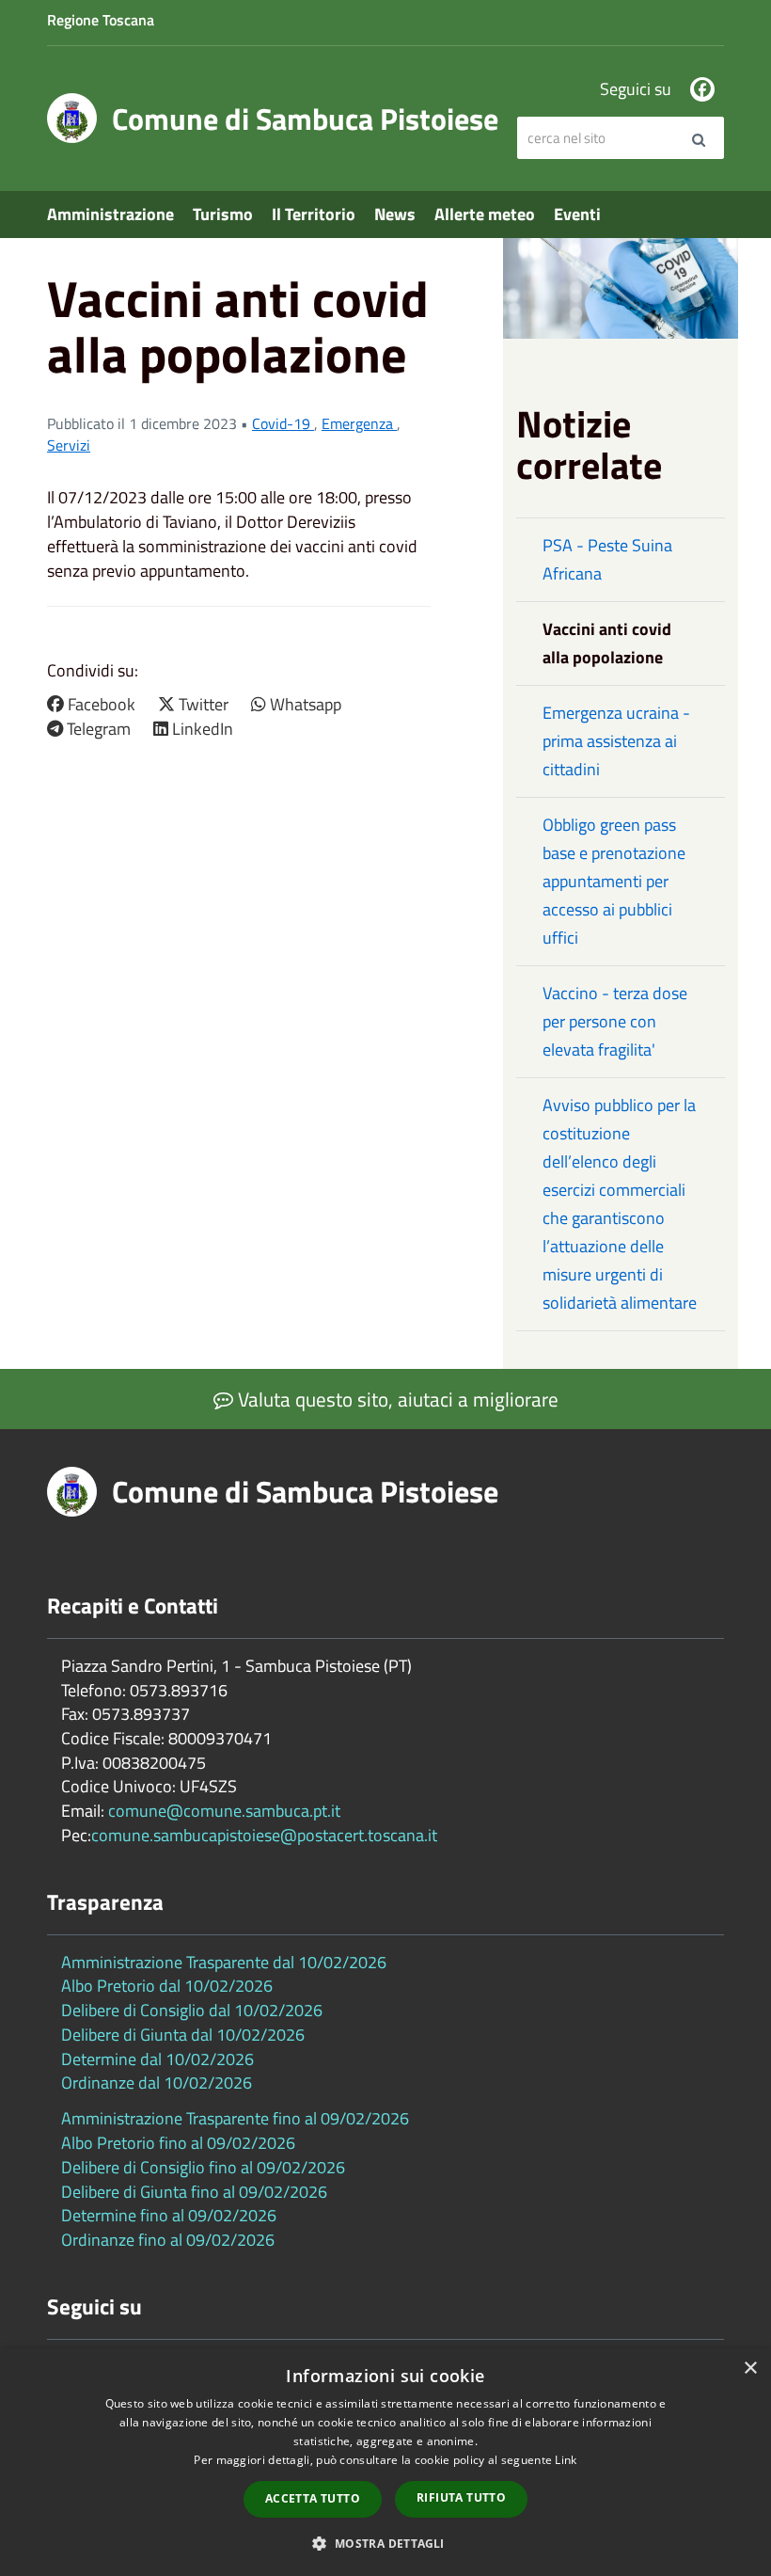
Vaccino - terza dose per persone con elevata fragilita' (615, 1021)
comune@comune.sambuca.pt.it (224, 1811)
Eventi (577, 214)
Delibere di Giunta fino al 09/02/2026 (194, 2192)
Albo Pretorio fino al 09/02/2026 (178, 2143)
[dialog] (385, 2462)
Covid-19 (283, 423)
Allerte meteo (485, 214)
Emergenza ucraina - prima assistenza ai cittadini (616, 741)
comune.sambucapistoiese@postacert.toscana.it (264, 1835)
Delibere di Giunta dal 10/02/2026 (183, 2035)
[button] (385, 2543)
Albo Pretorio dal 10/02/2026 (167, 1986)
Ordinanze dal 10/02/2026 (157, 2083)
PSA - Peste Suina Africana (607, 559)
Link (566, 2460)
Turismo (223, 214)
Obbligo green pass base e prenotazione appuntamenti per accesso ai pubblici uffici (614, 881)
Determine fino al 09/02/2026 (169, 2215)
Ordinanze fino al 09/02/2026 (168, 2240)
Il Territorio (314, 214)
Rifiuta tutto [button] (461, 2497)
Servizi (69, 445)
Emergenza (359, 423)
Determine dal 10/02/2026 (157, 2059)
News (395, 214)
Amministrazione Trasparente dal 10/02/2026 (224, 1962)
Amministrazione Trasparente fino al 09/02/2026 (235, 2118)
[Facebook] (702, 89)
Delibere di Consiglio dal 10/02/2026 (192, 2010)
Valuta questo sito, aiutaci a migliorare (396, 1399)
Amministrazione (110, 214)
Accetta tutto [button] (313, 2498)
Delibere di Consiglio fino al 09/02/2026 (203, 2167)
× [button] (750, 2369)
